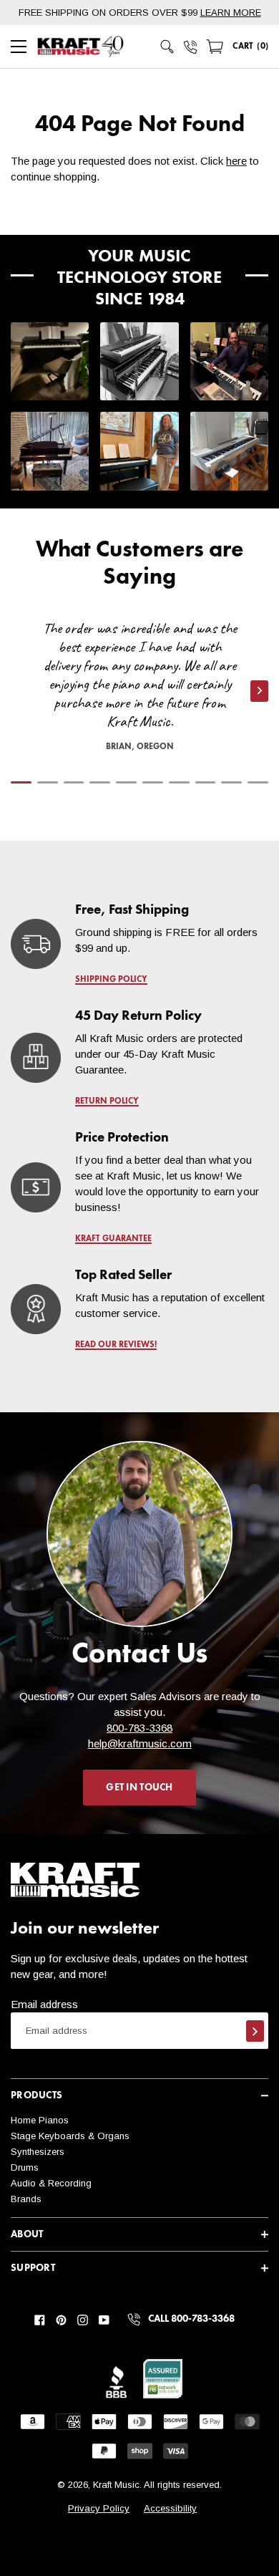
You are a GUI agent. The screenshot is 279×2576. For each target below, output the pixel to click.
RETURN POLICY (107, 1101)
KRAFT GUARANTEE (113, 1239)
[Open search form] (167, 47)
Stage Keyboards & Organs (70, 2136)
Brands (26, 2199)
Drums (25, 2167)
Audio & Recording (51, 2183)
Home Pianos (40, 2120)
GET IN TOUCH (139, 1788)
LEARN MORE (231, 13)
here (236, 161)
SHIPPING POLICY (111, 980)
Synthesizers (38, 2152)
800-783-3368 (139, 1728)
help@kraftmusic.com (140, 1743)
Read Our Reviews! (116, 1345)
